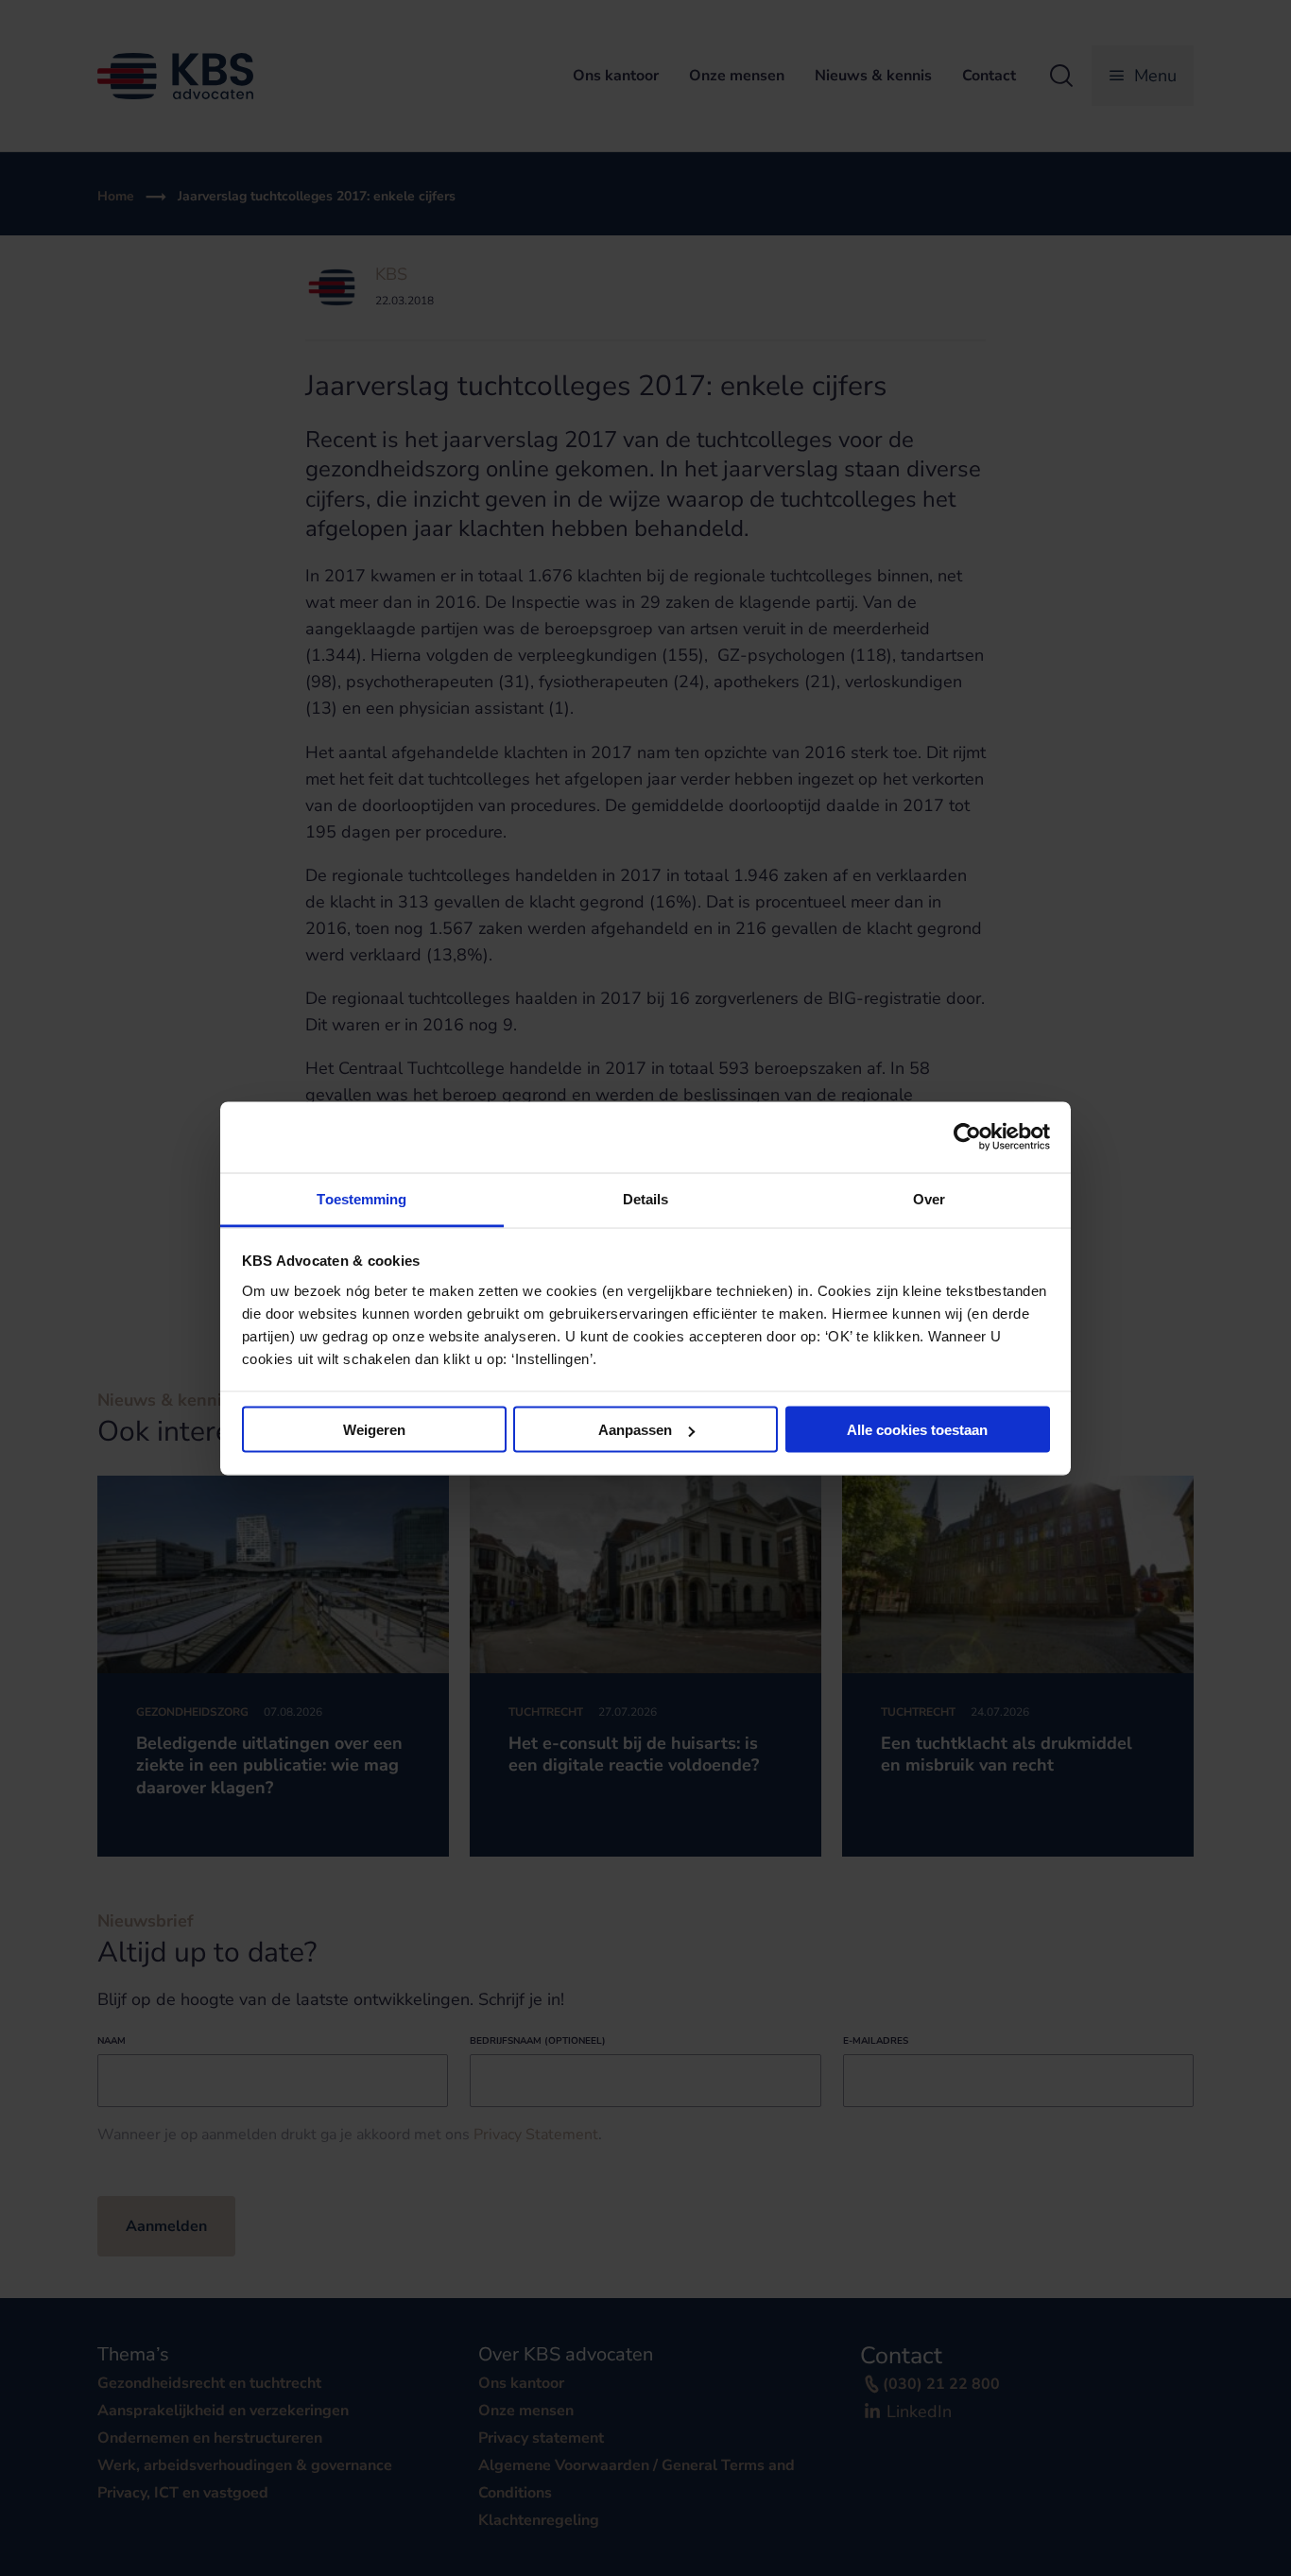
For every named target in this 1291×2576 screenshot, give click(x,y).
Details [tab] (646, 1198)
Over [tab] (929, 1198)
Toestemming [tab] (361, 1198)
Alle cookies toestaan (917, 1430)
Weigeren (374, 1430)
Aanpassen (635, 1430)
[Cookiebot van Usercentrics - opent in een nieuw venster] (967, 1137)
